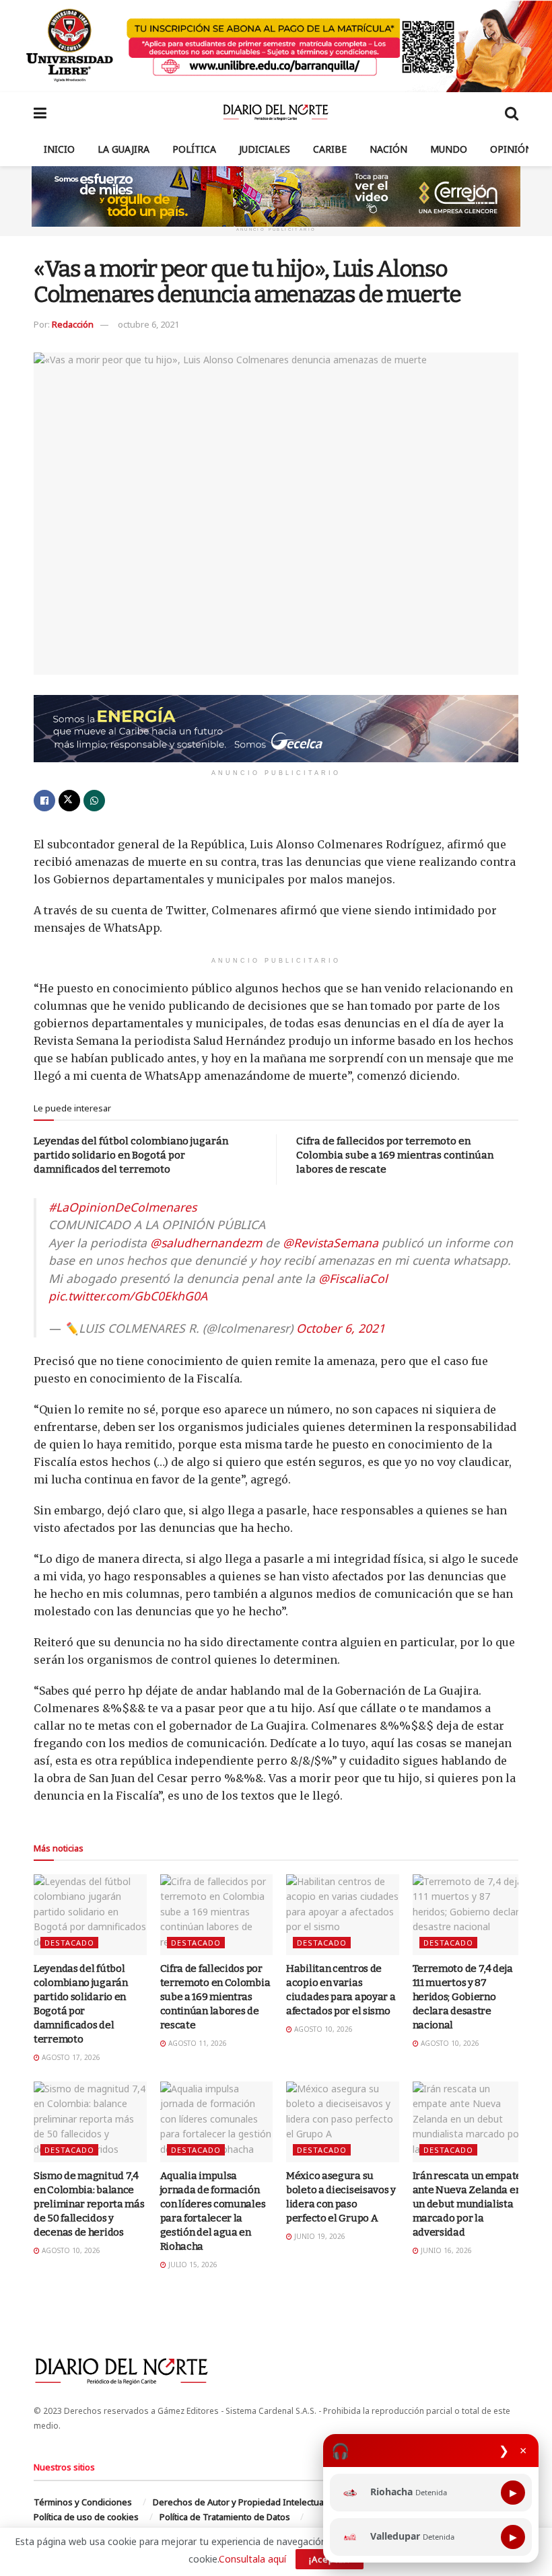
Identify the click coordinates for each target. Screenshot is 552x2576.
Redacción (73, 324)
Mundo (449, 149)
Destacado (69, 1943)
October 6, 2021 (341, 1328)
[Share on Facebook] (44, 801)
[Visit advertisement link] (276, 46)
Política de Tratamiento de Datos (225, 2517)
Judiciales (265, 149)
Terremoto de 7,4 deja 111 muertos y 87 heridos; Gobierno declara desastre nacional (463, 1997)
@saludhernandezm (206, 1243)
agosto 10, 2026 (322, 2029)
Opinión (511, 149)
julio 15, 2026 (192, 2265)
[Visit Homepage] (276, 112)
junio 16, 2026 (445, 2250)
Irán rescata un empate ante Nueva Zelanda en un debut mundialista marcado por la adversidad (467, 2204)
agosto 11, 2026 (197, 2043)
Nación (388, 149)
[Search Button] (512, 112)
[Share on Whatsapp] (94, 801)
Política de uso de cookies (86, 2517)
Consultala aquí (252, 2559)
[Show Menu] (40, 112)
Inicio (59, 149)
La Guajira (124, 149)
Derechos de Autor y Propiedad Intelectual (239, 2502)
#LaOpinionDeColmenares (123, 1207)
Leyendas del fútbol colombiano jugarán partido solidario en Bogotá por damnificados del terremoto (131, 1155)
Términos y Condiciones (83, 2502)
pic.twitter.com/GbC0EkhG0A (128, 1296)
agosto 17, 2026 (70, 2057)
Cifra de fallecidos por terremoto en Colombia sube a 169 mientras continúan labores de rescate (395, 1155)
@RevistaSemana (331, 1243)
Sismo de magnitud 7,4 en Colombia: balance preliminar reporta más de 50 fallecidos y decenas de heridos (89, 2204)
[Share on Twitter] (69, 801)
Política (194, 149)
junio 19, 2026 (319, 2236)
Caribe (330, 149)
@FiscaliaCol (353, 1278)
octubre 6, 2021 (148, 324)
